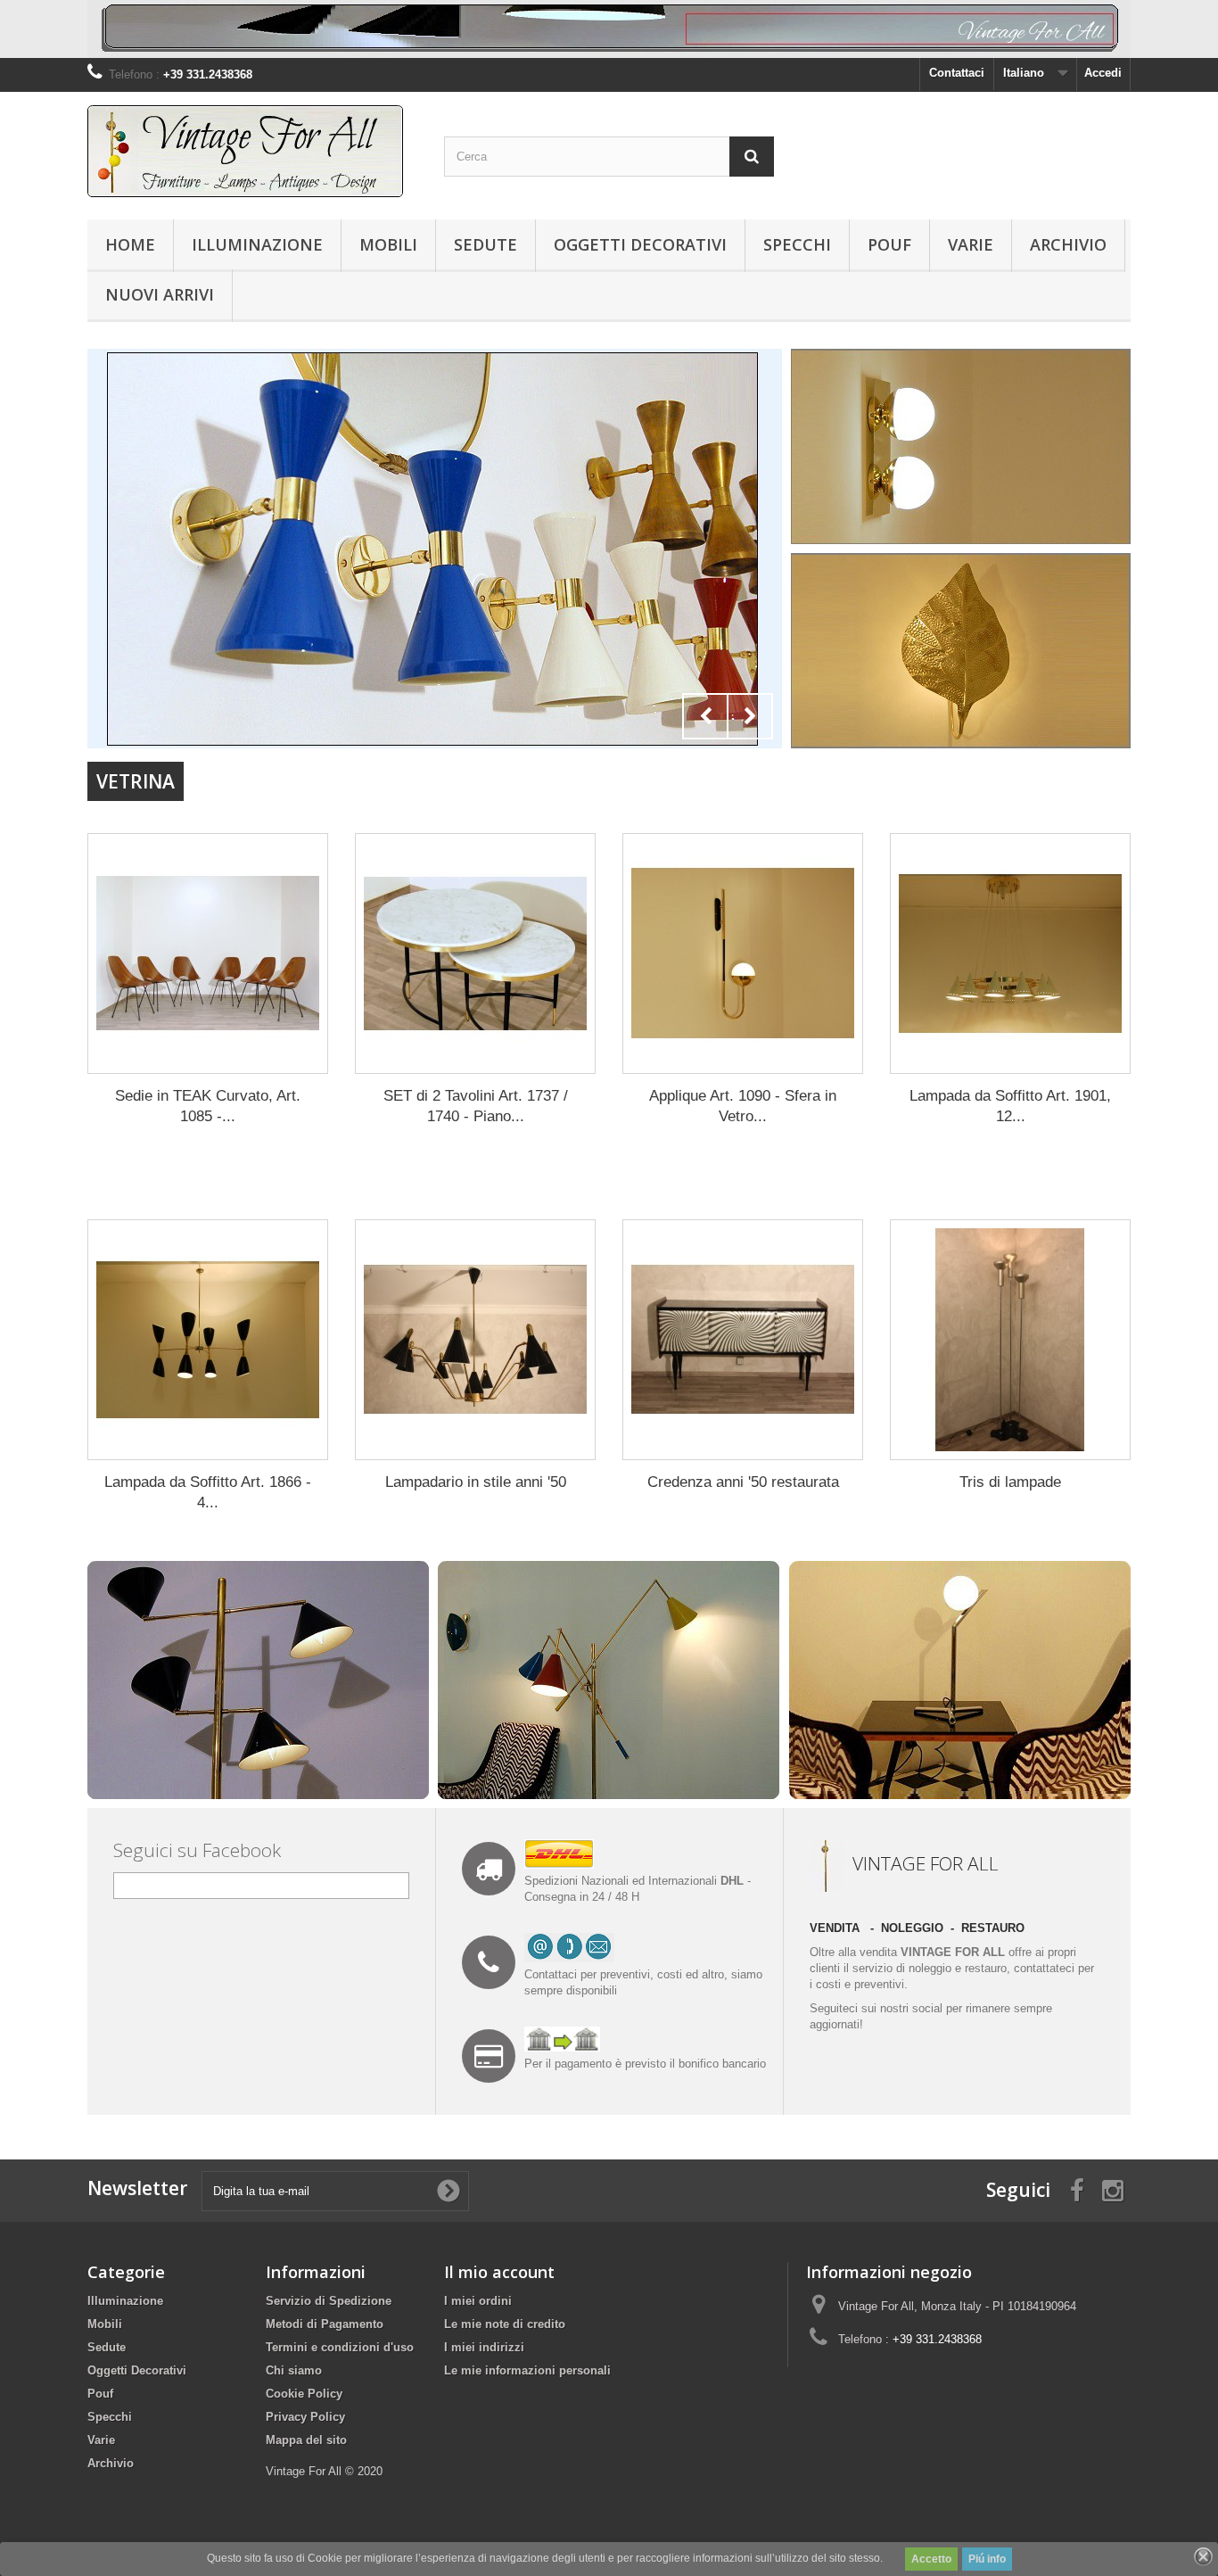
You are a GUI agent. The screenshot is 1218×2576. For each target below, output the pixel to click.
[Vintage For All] (252, 151)
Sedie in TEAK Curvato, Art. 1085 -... (208, 1106)
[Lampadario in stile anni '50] (475, 1340)
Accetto (931, 2559)
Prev (705, 716)
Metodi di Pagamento (325, 2324)
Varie (971, 244)
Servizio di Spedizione (329, 2301)
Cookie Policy (304, 2394)
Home (130, 244)
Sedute (486, 244)
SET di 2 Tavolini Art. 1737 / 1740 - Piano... (476, 1106)
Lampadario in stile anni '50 (476, 1482)
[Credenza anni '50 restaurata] (743, 1340)
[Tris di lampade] (1010, 1340)
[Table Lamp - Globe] (960, 1679)
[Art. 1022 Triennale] (609, 1679)
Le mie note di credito (505, 2324)
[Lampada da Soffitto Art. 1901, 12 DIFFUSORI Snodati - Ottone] (1010, 954)
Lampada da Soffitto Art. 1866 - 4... (208, 1492)
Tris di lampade (1010, 1482)
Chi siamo (294, 2370)
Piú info (987, 2559)
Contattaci (957, 73)
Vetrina (136, 781)
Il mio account (499, 2272)
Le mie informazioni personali (527, 2370)
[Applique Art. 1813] (961, 650)
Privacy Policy (305, 2417)
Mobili (388, 244)
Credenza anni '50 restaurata (743, 1482)
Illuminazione (257, 244)
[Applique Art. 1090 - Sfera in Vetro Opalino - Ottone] (743, 954)
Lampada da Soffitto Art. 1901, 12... (1010, 1106)
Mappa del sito (306, 2440)
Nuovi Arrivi (160, 294)
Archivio (1068, 244)
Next (750, 716)
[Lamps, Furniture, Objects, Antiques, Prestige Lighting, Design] (609, 29)
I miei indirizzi (484, 2347)
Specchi (797, 244)
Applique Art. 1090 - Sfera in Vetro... (743, 1106)
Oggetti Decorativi (640, 244)
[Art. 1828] (961, 446)
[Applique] (435, 549)
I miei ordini (478, 2301)
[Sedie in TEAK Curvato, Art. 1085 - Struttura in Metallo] (208, 954)
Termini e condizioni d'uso (340, 2347)
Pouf (889, 244)
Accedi (1103, 73)
